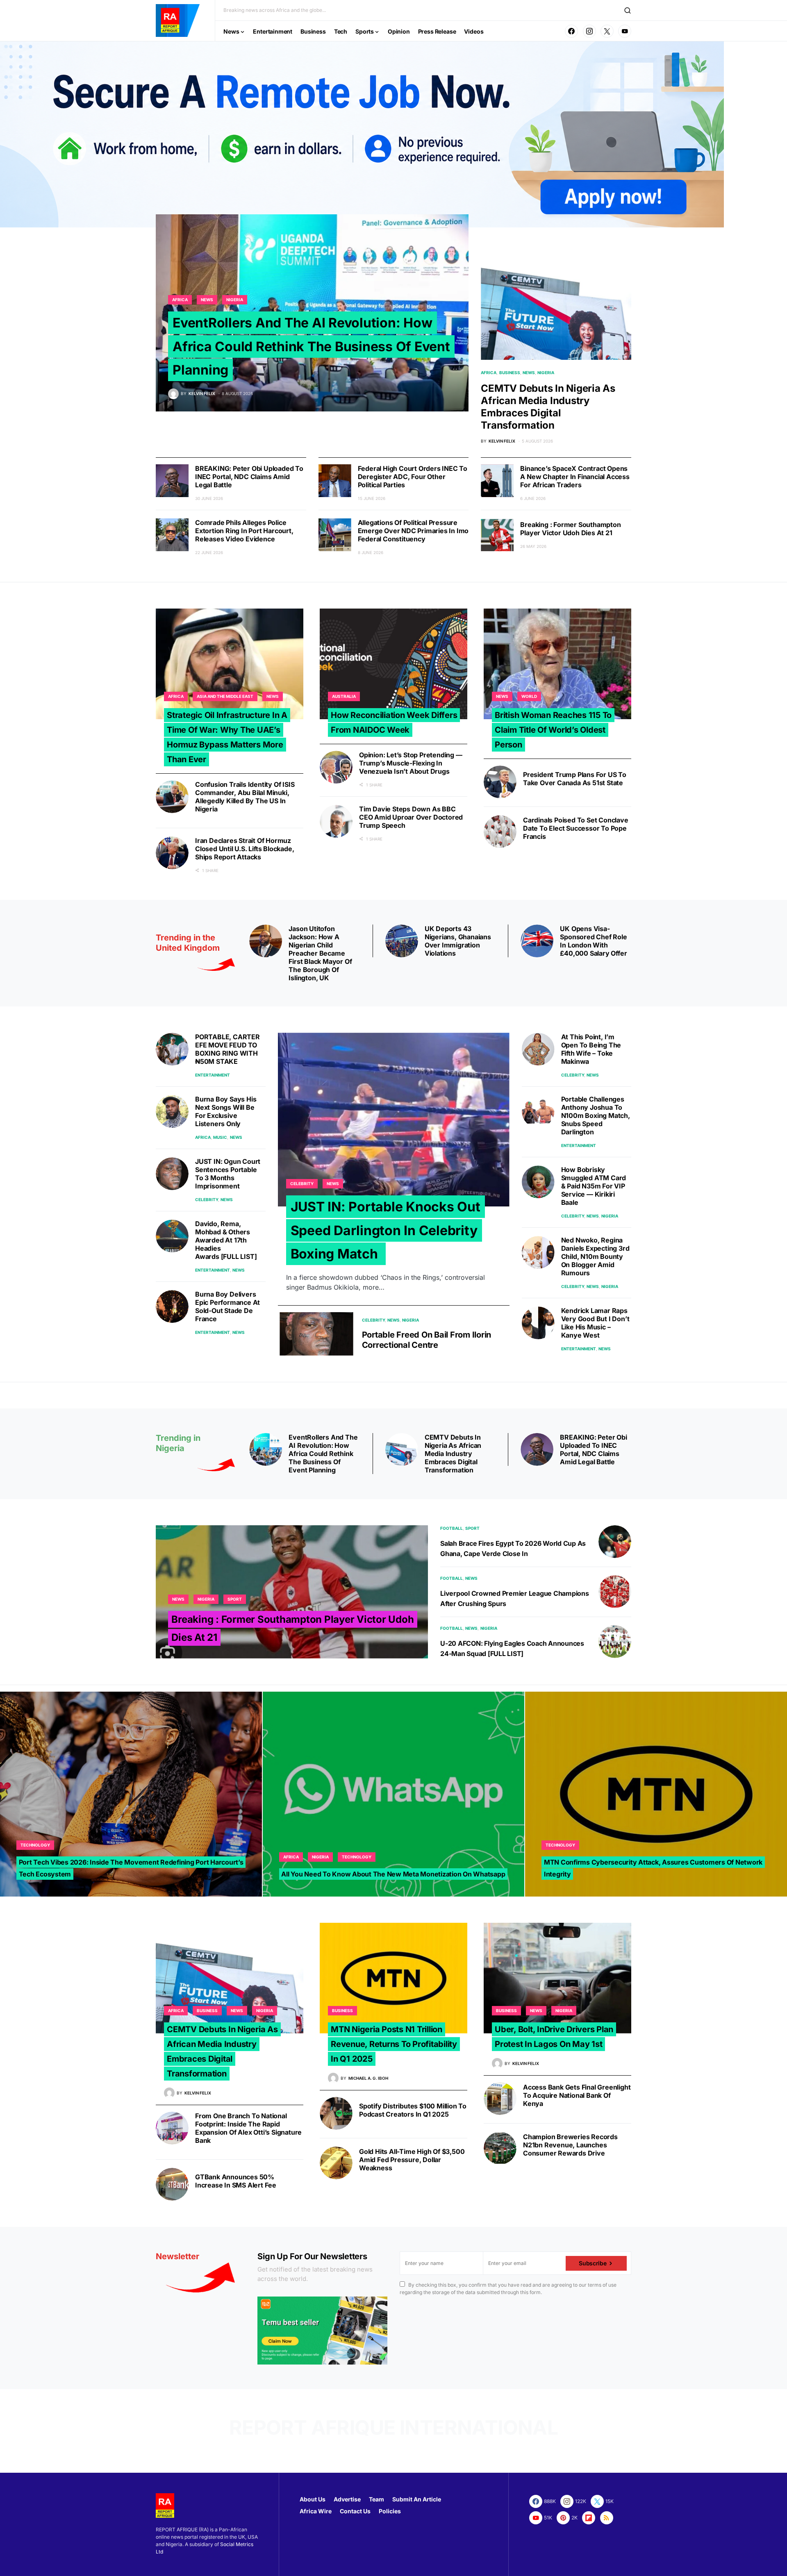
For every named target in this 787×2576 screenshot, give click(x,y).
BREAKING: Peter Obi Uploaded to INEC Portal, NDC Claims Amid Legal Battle (249, 477)
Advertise (347, 2499)
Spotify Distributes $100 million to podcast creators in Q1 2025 (413, 2110)
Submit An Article (417, 2499)
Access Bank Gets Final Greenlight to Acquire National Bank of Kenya (577, 2095)
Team (376, 2499)
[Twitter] (607, 31)
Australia (344, 696)
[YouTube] (625, 31)
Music (220, 1137)
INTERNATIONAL (479, 2427)
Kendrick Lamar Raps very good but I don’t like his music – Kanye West (595, 1323)
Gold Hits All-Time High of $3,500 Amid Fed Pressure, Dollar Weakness (412, 2160)
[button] (628, 10)
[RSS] (607, 2518)
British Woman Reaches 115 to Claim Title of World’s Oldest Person (553, 730)
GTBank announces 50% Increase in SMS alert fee (236, 2181)
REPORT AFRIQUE (312, 2427)
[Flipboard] (589, 2518)
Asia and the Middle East (225, 696)
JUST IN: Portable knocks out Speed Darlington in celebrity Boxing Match (386, 1230)
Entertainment (213, 1075)
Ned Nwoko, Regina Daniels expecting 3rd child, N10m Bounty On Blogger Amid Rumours (595, 1256)
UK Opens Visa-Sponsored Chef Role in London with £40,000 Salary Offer (593, 941)
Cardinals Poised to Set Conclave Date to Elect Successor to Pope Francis (576, 828)
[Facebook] (571, 31)
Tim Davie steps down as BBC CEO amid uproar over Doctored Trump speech (411, 817)
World (529, 696)
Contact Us (355, 2511)
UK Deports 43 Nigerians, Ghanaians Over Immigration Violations (458, 941)
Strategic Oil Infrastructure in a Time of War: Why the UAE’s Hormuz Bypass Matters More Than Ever (227, 737)
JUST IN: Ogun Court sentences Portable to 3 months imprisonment (228, 1174)
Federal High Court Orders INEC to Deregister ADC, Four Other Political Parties (413, 477)
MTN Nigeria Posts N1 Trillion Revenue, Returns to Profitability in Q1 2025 (394, 2044)
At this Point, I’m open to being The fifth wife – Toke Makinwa (591, 1049)
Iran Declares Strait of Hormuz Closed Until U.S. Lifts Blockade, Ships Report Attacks (245, 849)
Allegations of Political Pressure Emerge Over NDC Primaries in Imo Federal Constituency (413, 531)
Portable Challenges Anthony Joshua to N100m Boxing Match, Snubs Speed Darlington (596, 1115)
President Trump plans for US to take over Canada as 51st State (575, 779)
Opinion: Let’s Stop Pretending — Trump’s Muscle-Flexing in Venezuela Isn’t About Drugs (411, 763)
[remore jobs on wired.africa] (362, 134)
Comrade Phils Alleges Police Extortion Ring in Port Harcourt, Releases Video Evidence (244, 531)
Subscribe (593, 2263)
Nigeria (235, 300)
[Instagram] (589, 31)
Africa (180, 300)
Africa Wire (316, 2511)
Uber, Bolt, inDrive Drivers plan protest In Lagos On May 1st (554, 2037)
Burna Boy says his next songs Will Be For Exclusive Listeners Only (226, 1111)
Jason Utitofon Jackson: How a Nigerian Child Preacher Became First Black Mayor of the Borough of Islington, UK (320, 953)
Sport (235, 1599)
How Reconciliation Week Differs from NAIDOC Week (394, 722)
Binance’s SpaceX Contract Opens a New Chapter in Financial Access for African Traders (575, 477)
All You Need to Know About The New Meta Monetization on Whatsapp (393, 1874)
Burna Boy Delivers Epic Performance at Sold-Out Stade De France (227, 1306)
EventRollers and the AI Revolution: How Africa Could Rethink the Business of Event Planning (311, 346)
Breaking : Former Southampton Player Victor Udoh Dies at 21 (570, 529)
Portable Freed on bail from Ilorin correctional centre (427, 1340)
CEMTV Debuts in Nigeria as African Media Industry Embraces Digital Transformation (548, 407)
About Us (313, 2499)
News (207, 300)
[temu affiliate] (322, 2330)
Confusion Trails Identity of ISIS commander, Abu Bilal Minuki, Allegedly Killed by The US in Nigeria (245, 797)
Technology (35, 1845)
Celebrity (207, 1199)
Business (510, 373)
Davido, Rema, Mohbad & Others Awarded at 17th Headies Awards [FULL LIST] (226, 1240)
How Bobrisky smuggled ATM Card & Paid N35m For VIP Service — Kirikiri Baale (594, 1186)
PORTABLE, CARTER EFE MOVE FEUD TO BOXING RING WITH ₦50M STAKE (227, 1049)
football (452, 1528)
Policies (390, 2511)
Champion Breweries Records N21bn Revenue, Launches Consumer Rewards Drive (570, 2145)
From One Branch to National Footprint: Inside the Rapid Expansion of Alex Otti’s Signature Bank (248, 2128)
